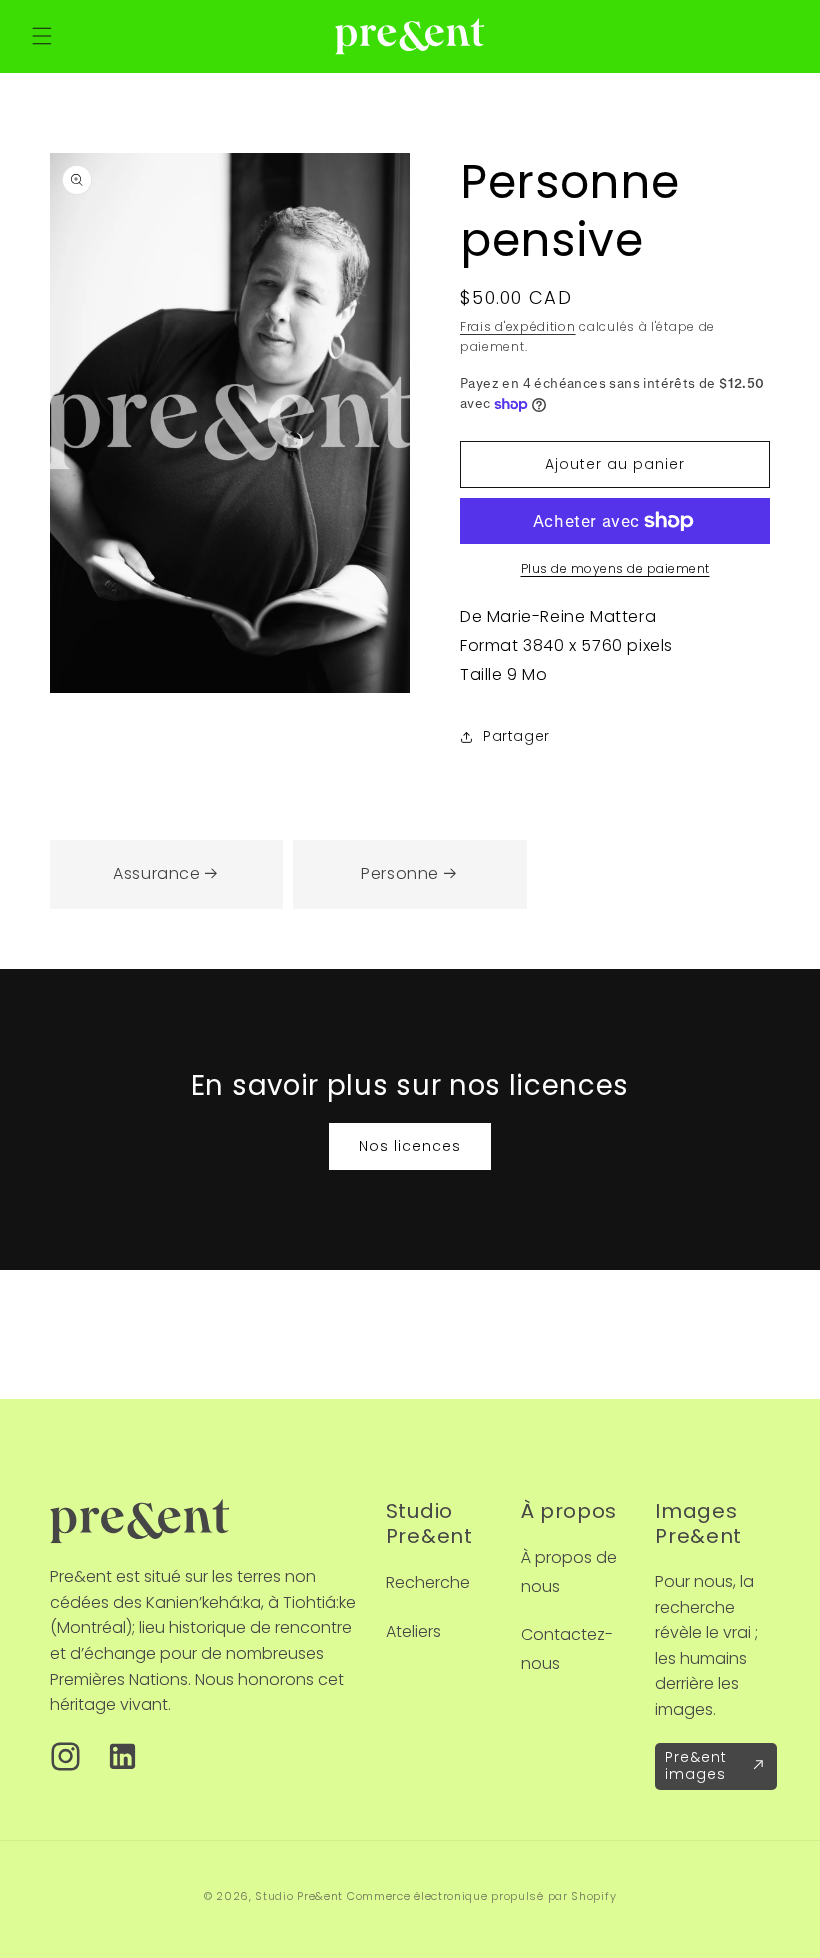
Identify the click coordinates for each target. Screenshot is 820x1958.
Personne (400, 873)
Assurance (156, 873)
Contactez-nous (567, 1649)
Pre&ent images (696, 1765)
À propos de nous (569, 1572)
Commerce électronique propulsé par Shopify (481, 1896)
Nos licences (410, 1146)
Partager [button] (516, 736)
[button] (42, 36)
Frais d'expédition (518, 326)
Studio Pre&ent (299, 1896)
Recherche (428, 1582)
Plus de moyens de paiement (615, 568)
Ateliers (413, 1631)
